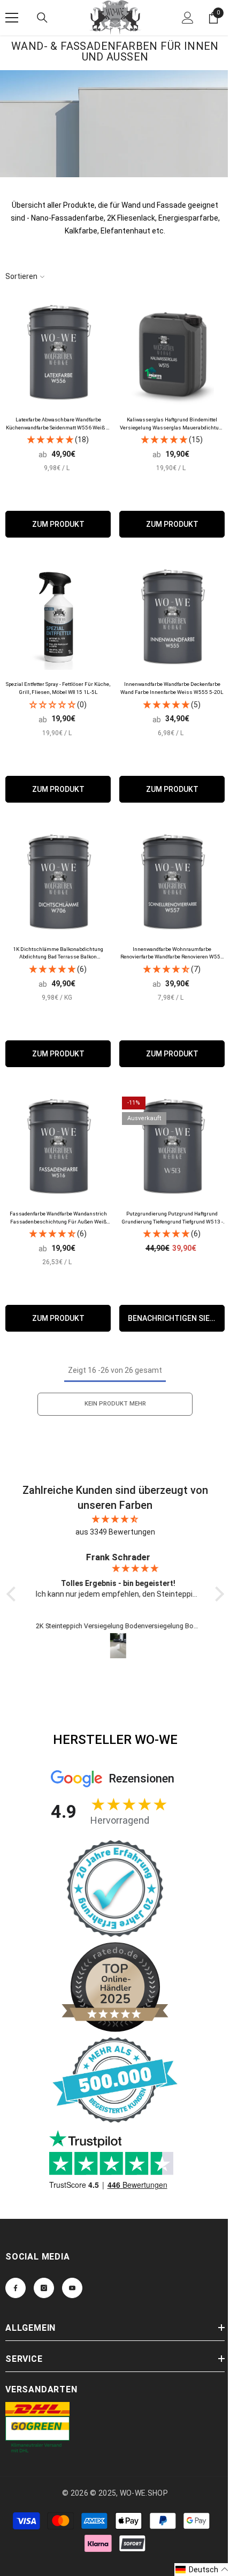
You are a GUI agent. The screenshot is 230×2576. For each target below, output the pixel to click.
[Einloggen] (188, 18)
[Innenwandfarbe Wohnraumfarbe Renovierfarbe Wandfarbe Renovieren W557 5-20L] (172, 882)
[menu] (12, 18)
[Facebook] (16, 2288)
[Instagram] (44, 2288)
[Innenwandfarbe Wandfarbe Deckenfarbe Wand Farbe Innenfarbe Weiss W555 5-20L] (172, 617)
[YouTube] (72, 2288)
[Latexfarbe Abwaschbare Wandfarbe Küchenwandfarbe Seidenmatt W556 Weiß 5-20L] (58, 353)
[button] (202, 2570)
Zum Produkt (58, 524)
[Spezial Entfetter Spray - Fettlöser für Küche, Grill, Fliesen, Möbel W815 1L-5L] (58, 617)
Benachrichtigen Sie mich (176, 1318)
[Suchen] (42, 18)
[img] (115, 1519)
